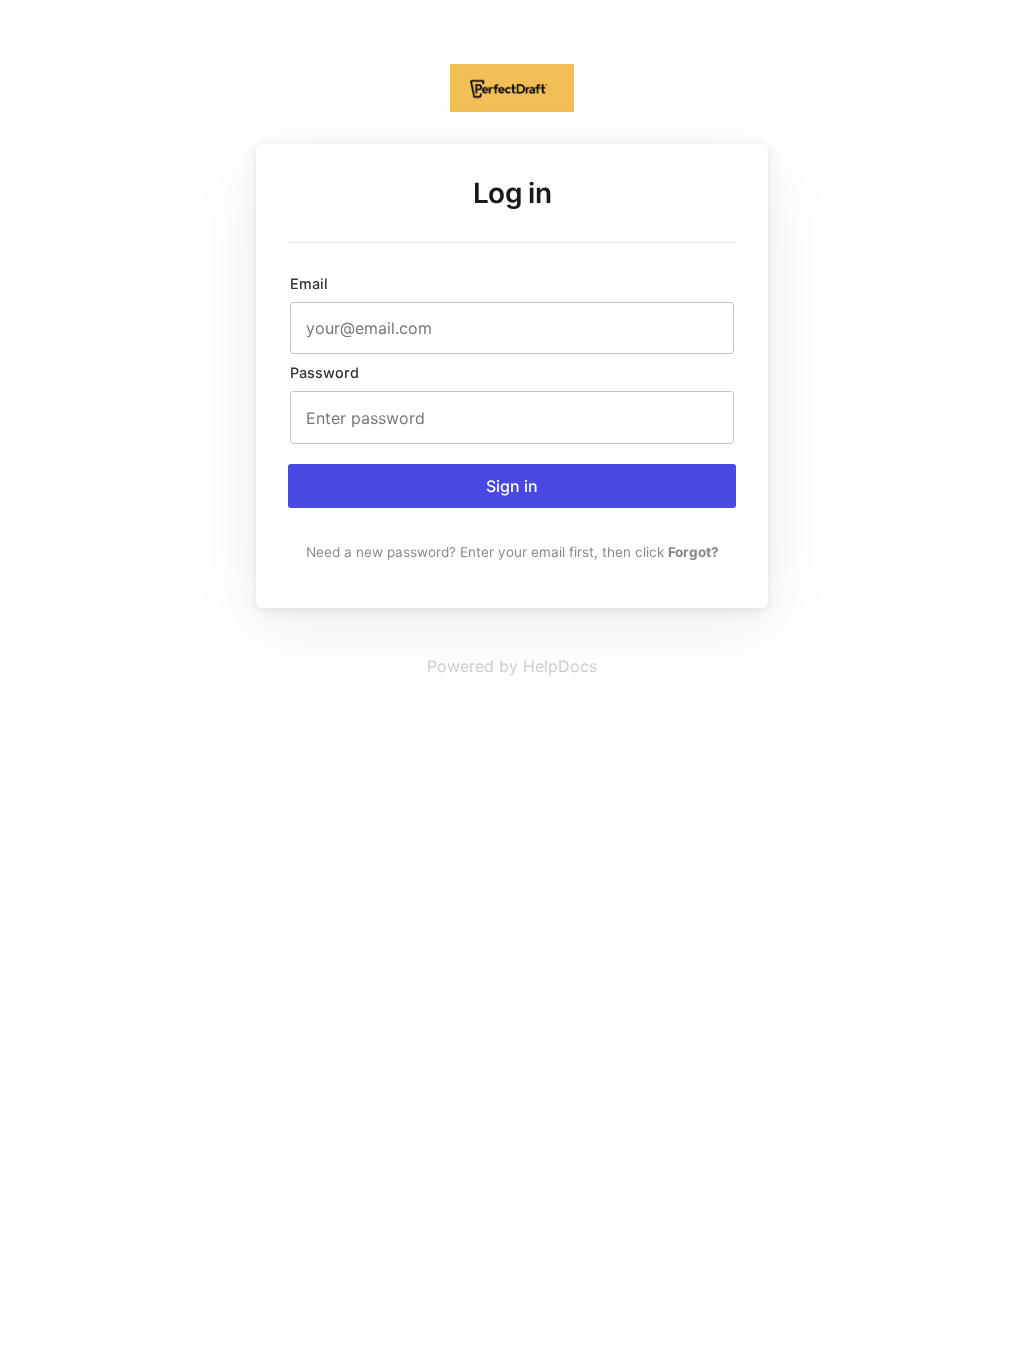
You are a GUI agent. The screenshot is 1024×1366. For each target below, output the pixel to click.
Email (309, 283)
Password (324, 372)
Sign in (512, 486)
